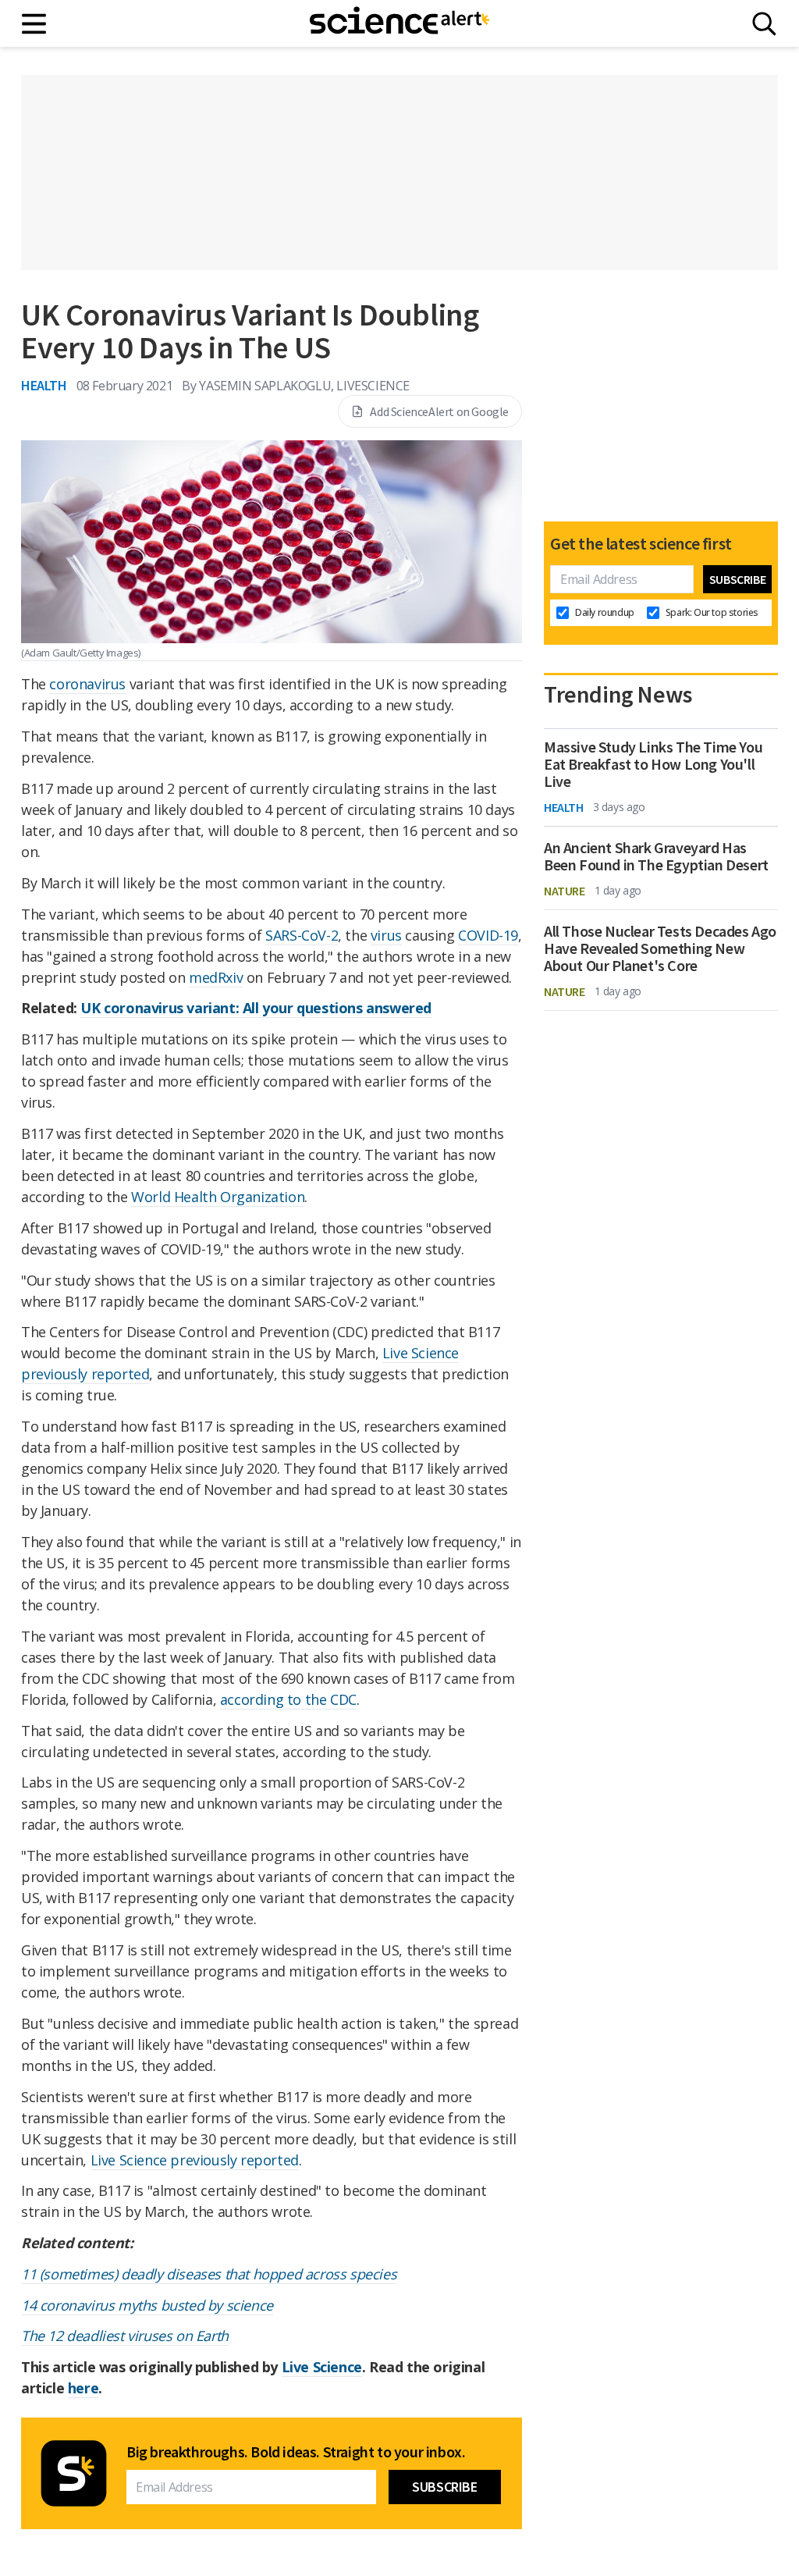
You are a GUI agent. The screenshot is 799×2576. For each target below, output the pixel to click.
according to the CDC (288, 1699)
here (83, 2388)
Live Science (322, 2367)
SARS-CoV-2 (302, 935)
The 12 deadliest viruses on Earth (125, 2336)
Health (44, 385)
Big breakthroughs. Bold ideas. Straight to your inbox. (296, 2452)
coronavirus (87, 684)
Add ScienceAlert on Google (439, 411)
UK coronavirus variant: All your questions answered (256, 1008)
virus (386, 935)
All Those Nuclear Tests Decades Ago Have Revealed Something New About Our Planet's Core (660, 948)
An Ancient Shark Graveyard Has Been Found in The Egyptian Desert (656, 856)
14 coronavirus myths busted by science (147, 2305)
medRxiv (216, 977)
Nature (565, 891)
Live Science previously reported (195, 2160)
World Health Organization (218, 1197)
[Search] (764, 24)
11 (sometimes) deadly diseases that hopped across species (209, 2274)
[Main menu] (35, 24)
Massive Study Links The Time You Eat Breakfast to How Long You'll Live (653, 764)
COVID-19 (488, 935)
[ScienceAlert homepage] (399, 23)
